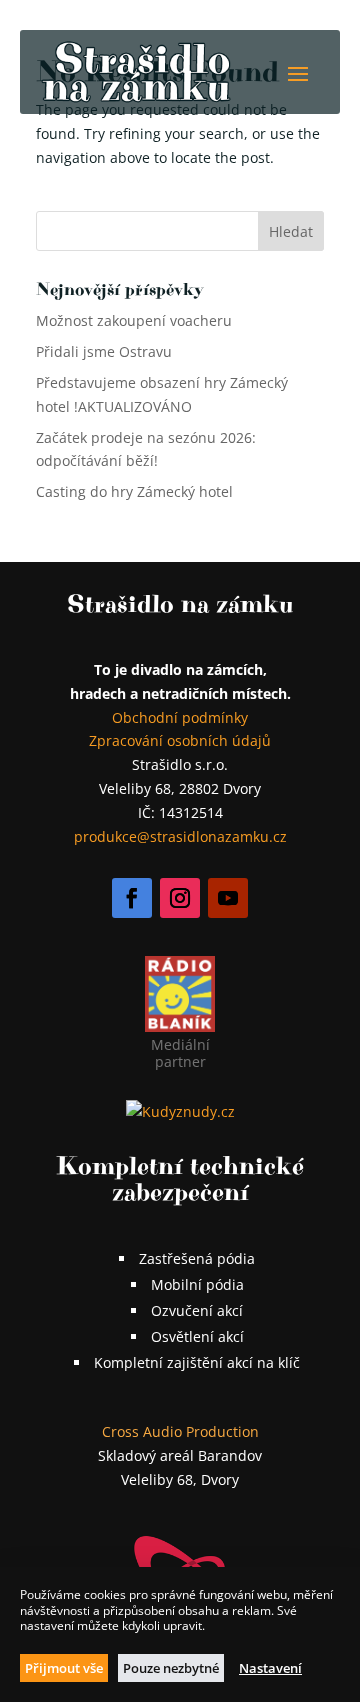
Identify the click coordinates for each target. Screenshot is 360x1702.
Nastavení (270, 1668)
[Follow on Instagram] (180, 898)
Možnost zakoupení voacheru (134, 320)
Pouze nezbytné (171, 1668)
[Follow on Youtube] (228, 898)
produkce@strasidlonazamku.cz (180, 836)
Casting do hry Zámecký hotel (134, 491)
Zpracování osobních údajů (180, 740)
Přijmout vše (64, 1668)
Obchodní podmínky (180, 717)
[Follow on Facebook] (132, 898)
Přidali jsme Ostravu (104, 351)
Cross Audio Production (180, 1431)
